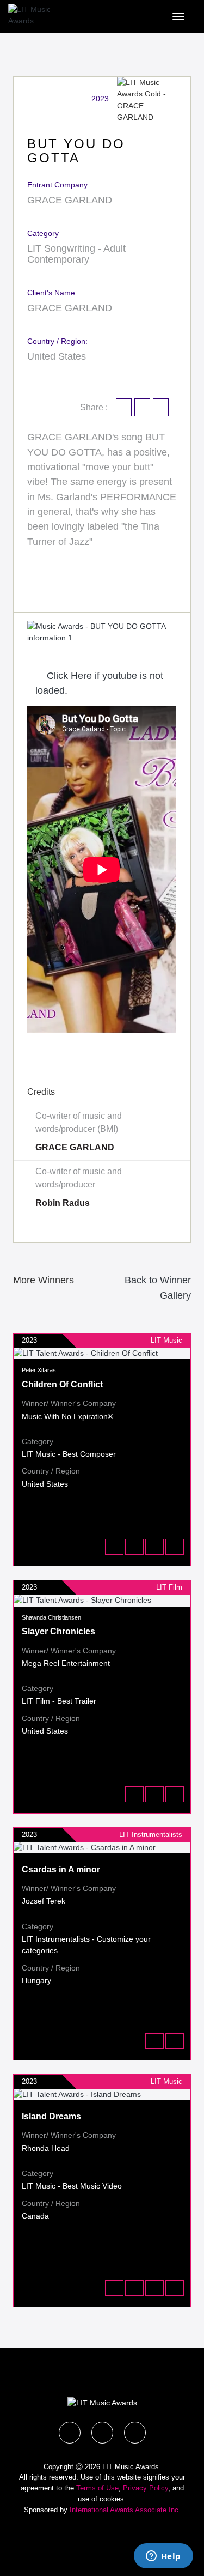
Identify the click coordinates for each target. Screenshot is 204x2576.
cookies (112, 2499)
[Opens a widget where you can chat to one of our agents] (163, 2557)
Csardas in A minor (61, 1869)
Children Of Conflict (62, 1384)
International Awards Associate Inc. (125, 2510)
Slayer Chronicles (58, 1631)
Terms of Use (97, 2488)
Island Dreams (51, 2116)
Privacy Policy (146, 2488)
